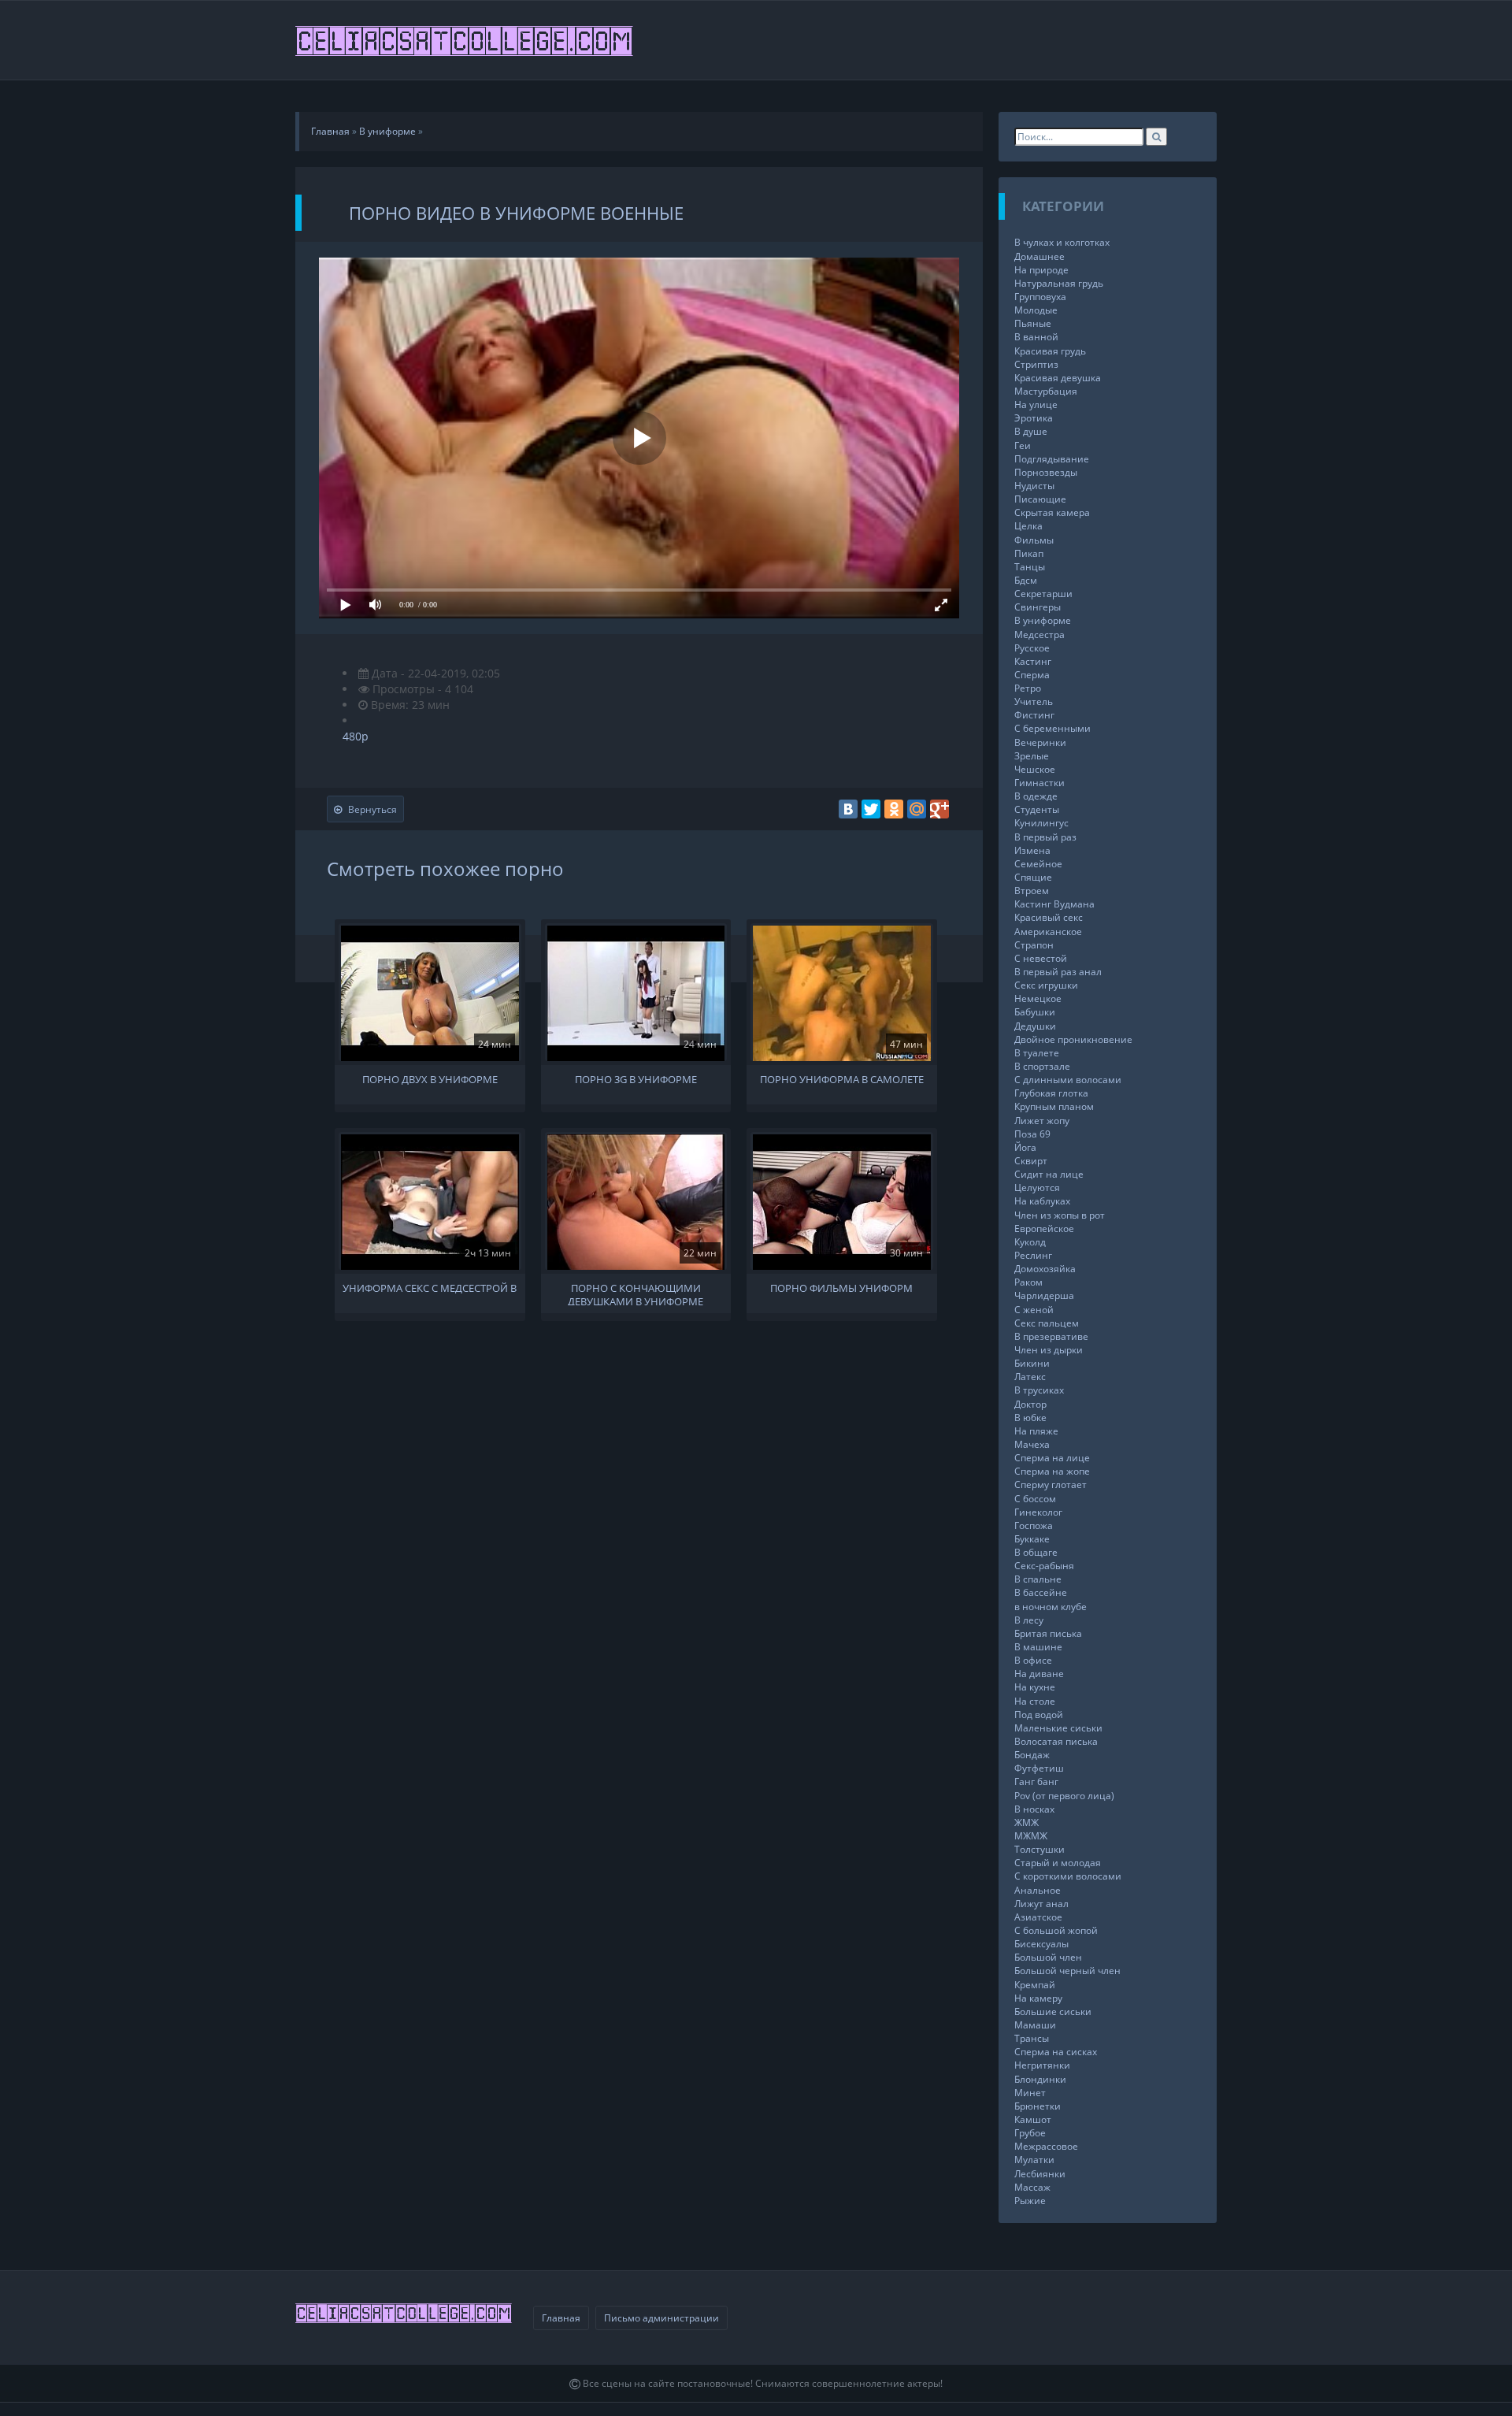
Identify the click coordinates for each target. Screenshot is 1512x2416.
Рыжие (1030, 2201)
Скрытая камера (1052, 512)
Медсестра (1039, 635)
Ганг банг (1036, 1781)
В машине (1038, 1647)
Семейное (1038, 864)
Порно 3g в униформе (636, 1080)
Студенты (1037, 809)
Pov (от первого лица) (1064, 1796)
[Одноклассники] (894, 809)
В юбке (1030, 1418)
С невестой (1041, 958)
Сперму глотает (1051, 1484)
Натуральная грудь (1059, 283)
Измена (1032, 850)
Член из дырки (1049, 1350)
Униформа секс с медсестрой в (430, 1288)
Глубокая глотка (1051, 1093)
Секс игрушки (1046, 985)
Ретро (1028, 688)
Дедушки (1035, 1026)
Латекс (1030, 1377)
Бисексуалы (1041, 1944)
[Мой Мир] (917, 809)
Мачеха (1032, 1444)
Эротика (1034, 418)
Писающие (1040, 499)
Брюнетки (1038, 2106)
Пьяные (1033, 323)
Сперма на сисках (1056, 2052)
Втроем (1032, 891)
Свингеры (1038, 607)
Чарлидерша (1044, 1295)
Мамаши (1035, 2025)
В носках (1034, 1809)
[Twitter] (871, 809)
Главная (561, 2318)
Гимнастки (1039, 783)
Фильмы (1034, 540)
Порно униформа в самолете (842, 1080)
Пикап (1029, 553)
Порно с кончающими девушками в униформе (636, 1293)
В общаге (1036, 1552)
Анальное (1038, 1890)
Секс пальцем (1047, 1323)
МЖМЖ (1031, 1836)
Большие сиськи (1053, 2011)
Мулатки (1034, 2160)
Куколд (1030, 1242)
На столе (1035, 1701)
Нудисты (1034, 486)
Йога (1025, 1147)
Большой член (1048, 1957)
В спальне (1038, 1579)
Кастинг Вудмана (1054, 904)
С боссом (1035, 1499)
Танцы (1030, 567)
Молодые (1036, 310)
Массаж (1032, 2187)
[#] (465, 40)
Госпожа (1034, 1525)
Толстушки (1039, 1849)
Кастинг (1033, 661)
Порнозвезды (1046, 472)
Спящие (1033, 877)
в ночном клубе (1051, 1607)
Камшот (1033, 2119)
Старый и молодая (1058, 1863)
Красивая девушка (1058, 378)
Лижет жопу (1042, 1121)
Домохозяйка (1045, 1269)
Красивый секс (1049, 917)
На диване (1039, 1674)
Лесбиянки (1040, 2174)
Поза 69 (1032, 1134)
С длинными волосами (1068, 1080)
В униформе (1043, 620)
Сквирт (1031, 1161)
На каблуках (1042, 1201)
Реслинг (1033, 1255)
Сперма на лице (1052, 1458)
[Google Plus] (939, 809)
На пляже (1036, 1431)
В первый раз (1045, 837)
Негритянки (1042, 2065)
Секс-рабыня (1044, 1566)
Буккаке (1032, 1539)
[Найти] (1156, 137)
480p (356, 736)
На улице (1036, 405)
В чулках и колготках (1062, 242)
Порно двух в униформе (430, 1080)
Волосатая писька (1056, 1741)
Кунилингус (1041, 823)
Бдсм (1026, 580)
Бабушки (1035, 1012)
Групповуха (1040, 297)
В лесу (1029, 1620)
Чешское (1035, 769)
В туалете (1037, 1053)
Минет (1030, 2093)
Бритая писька (1048, 1633)
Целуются (1037, 1188)
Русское (1032, 648)
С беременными (1052, 728)
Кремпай (1035, 1985)
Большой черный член (1067, 1971)
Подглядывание (1052, 459)
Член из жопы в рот (1060, 1215)
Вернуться (372, 809)
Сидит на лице (1049, 1174)
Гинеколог (1038, 1512)
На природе (1041, 270)
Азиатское (1038, 1917)
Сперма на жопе (1052, 1471)
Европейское (1044, 1228)
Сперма (1032, 675)
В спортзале (1042, 1066)
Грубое (1030, 2133)
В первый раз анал (1058, 972)
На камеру (1038, 1998)
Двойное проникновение (1073, 1039)
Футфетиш (1039, 1768)
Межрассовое (1046, 2146)
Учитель (1034, 701)
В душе (1031, 431)
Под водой (1039, 1715)
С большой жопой (1056, 1930)
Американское (1048, 932)
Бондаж (1032, 1755)
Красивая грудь (1050, 351)
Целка (1028, 526)
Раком (1028, 1282)
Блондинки (1040, 2079)
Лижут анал (1041, 1904)
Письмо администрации (661, 2318)
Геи (1023, 445)
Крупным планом (1054, 1106)
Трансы (1032, 2038)
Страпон (1034, 945)
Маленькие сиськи (1058, 1728)
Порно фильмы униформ (841, 1288)
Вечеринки (1040, 742)
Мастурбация (1046, 391)
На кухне (1035, 1687)
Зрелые (1032, 756)
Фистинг (1034, 715)
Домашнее (1039, 256)
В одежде (1036, 796)
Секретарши (1043, 594)
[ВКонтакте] (848, 809)
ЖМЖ (1027, 1822)
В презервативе (1051, 1336)
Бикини (1032, 1363)
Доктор (1030, 1404)
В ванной (1036, 337)
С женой (1034, 1310)
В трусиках (1039, 1390)
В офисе (1033, 1660)
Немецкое (1038, 998)
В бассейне (1041, 1592)
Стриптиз (1036, 364)
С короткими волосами (1068, 1876)
